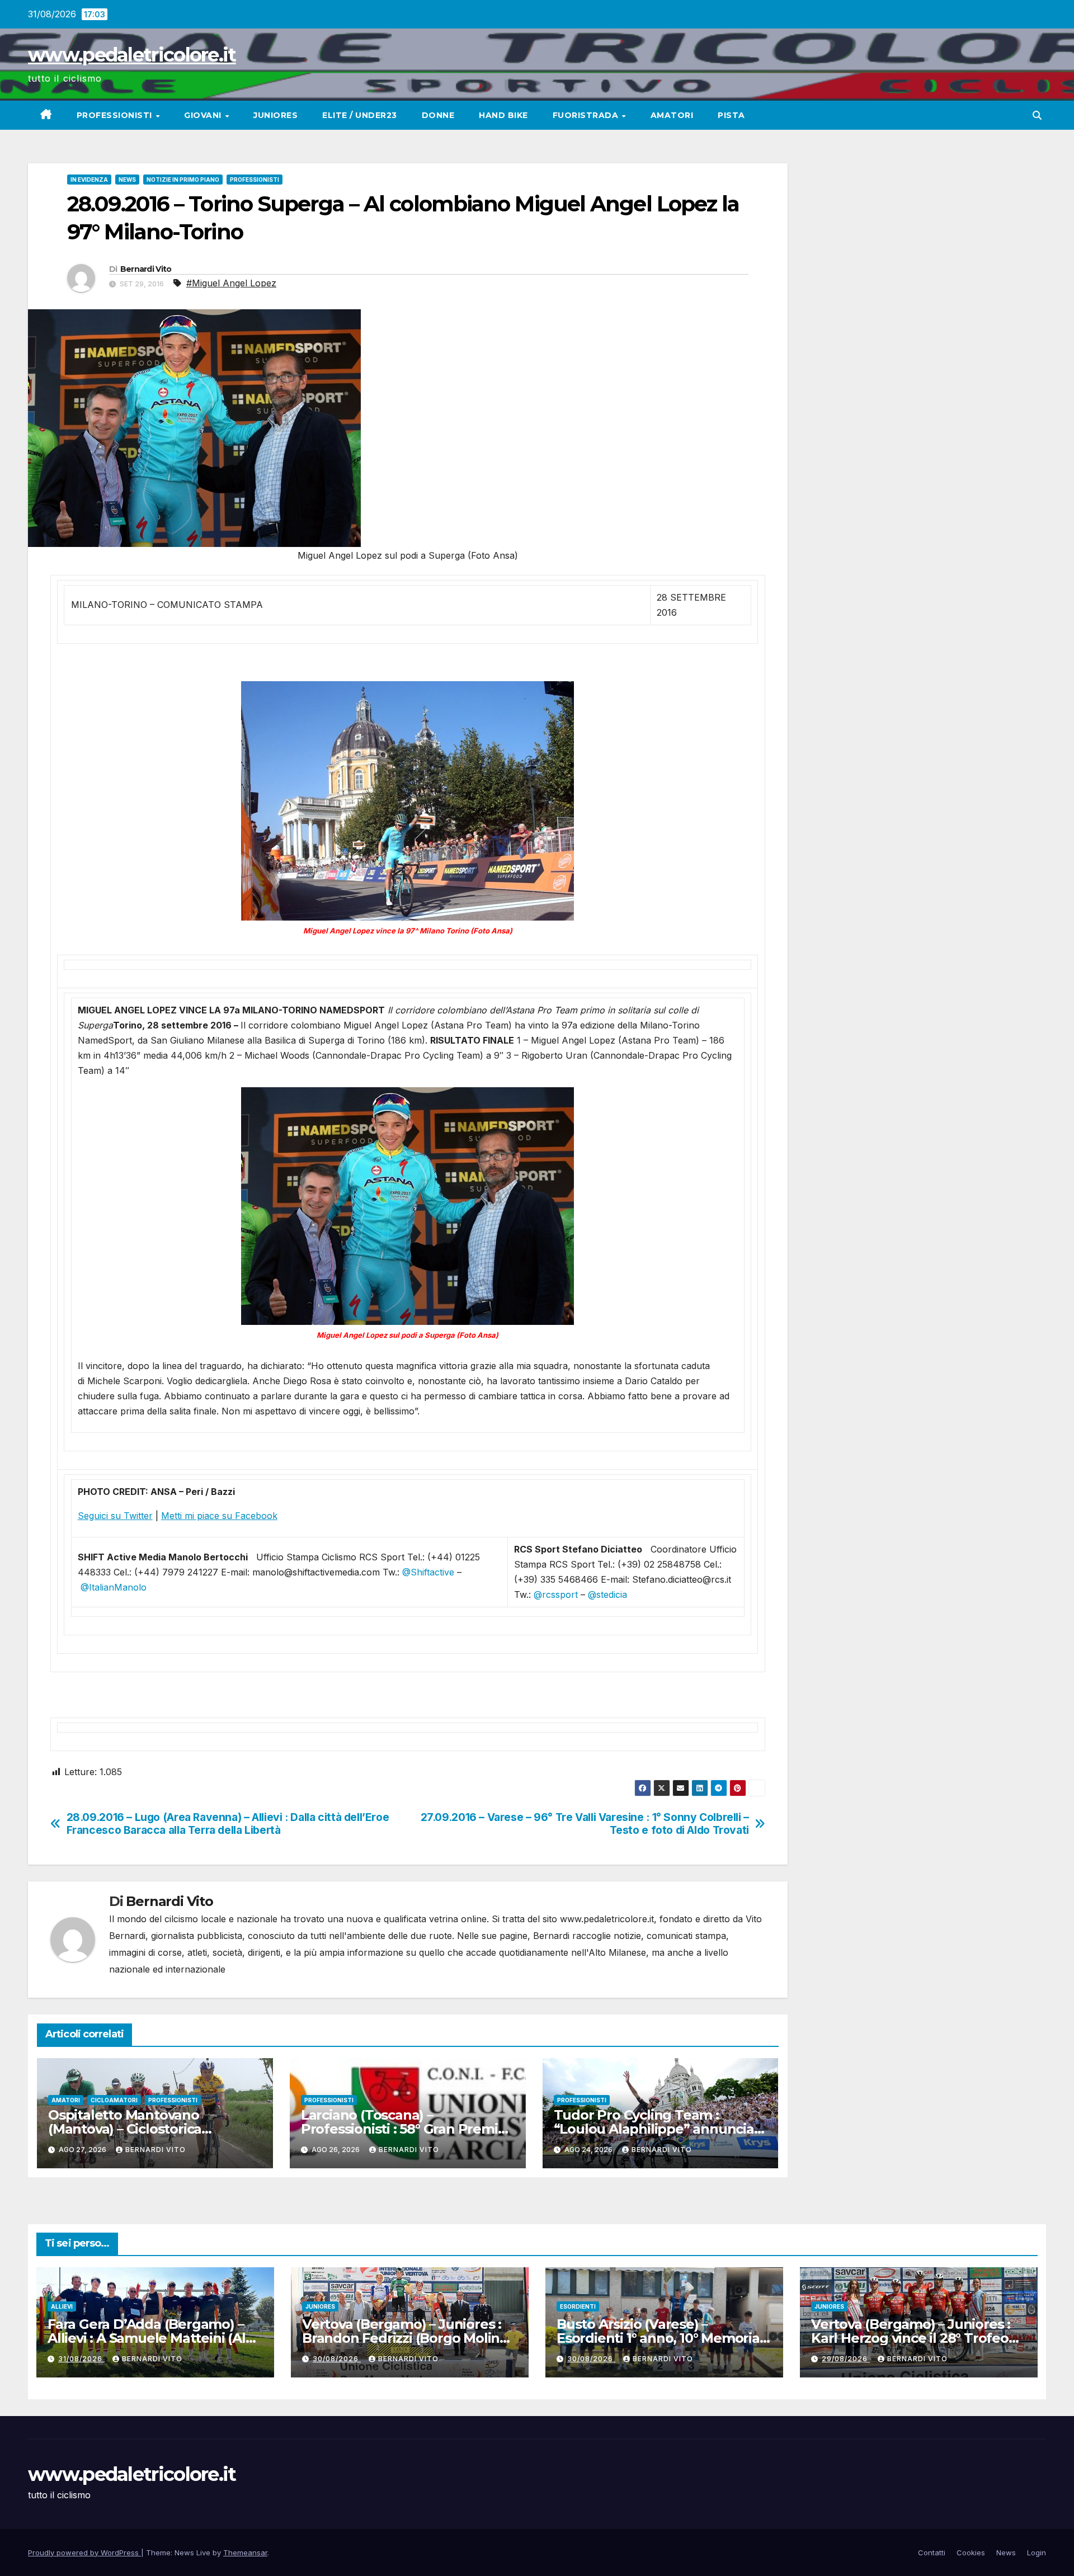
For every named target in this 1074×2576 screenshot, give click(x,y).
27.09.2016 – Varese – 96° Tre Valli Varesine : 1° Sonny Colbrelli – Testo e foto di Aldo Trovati (585, 1824)
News (127, 180)
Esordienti (578, 2306)
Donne (438, 115)
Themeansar (245, 2553)
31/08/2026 (81, 2359)
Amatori (672, 115)
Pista (731, 115)
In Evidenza (89, 180)
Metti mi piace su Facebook (219, 1516)
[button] (1037, 115)
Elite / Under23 (360, 115)
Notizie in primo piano (183, 180)
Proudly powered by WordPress (84, 2553)
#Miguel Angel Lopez (231, 283)
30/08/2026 (337, 2359)
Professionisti (116, 115)
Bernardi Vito (146, 269)
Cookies (971, 2553)
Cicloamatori (114, 2100)
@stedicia (607, 1594)
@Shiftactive (428, 1572)
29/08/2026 (846, 2359)
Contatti (932, 2553)
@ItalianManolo (114, 1587)
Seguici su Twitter (115, 1516)
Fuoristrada (587, 115)
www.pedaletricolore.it (132, 55)
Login (1037, 2553)
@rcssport (556, 1594)
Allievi (62, 2306)
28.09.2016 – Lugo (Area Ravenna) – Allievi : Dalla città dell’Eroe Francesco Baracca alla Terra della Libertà (228, 1824)
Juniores (275, 115)
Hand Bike (503, 115)
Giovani (204, 115)
